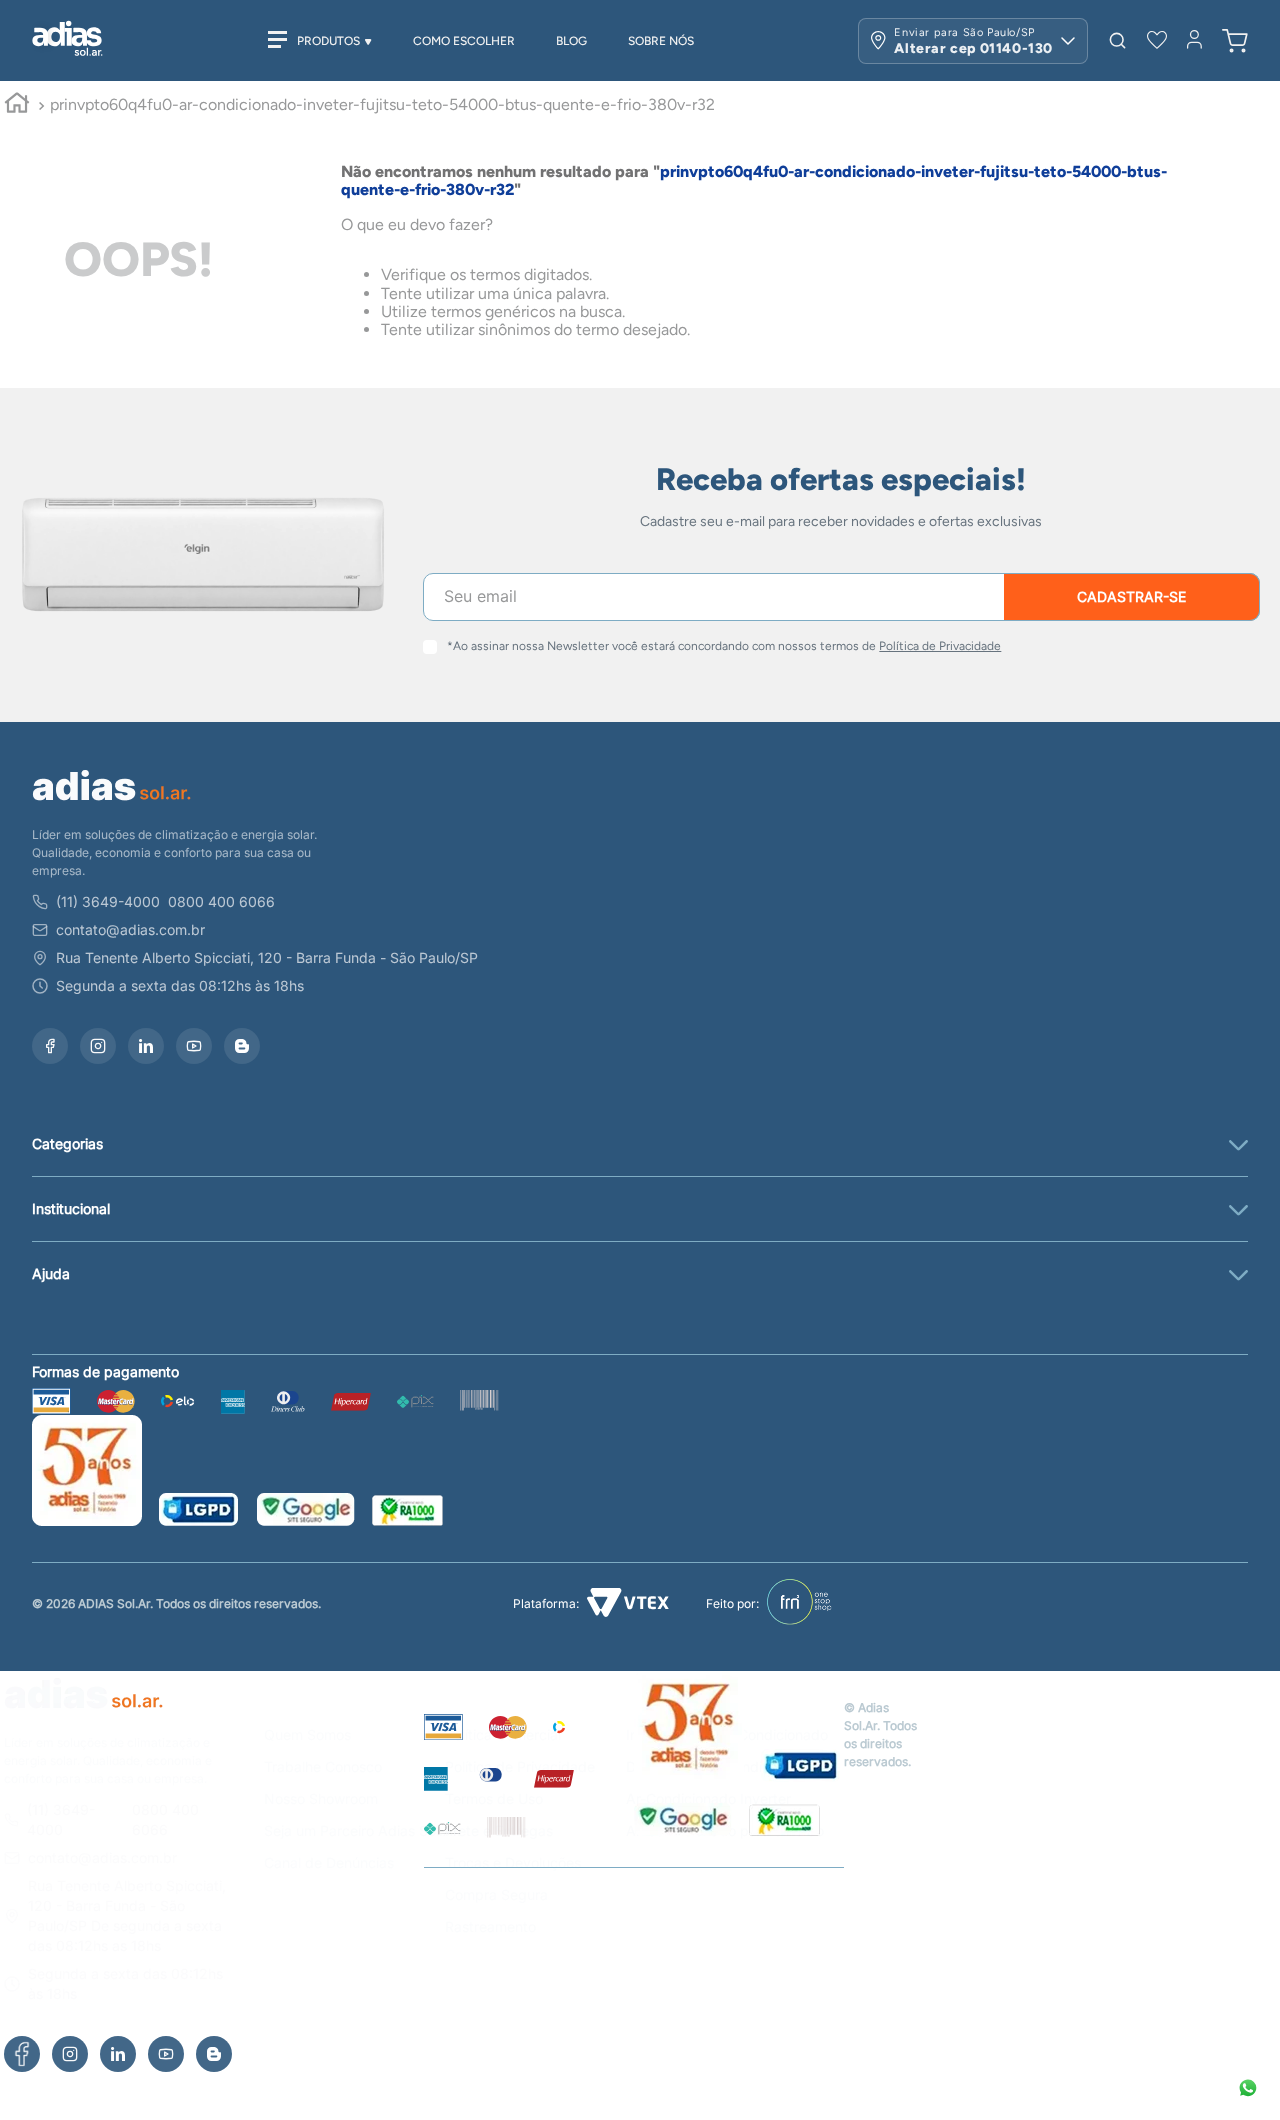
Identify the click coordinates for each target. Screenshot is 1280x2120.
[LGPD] (801, 1767)
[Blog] (214, 2054)
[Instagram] (70, 2054)
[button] (1117, 40)
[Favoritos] (1157, 40)
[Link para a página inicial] (17, 106)
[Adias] (84, 1712)
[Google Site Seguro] (683, 1821)
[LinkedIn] (118, 2054)
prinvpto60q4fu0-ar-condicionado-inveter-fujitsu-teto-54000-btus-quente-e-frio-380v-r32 (382, 104)
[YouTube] (166, 2054)
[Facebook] (22, 2054)
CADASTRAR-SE (1131, 596)
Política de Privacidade (940, 646)
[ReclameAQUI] (784, 1822)
